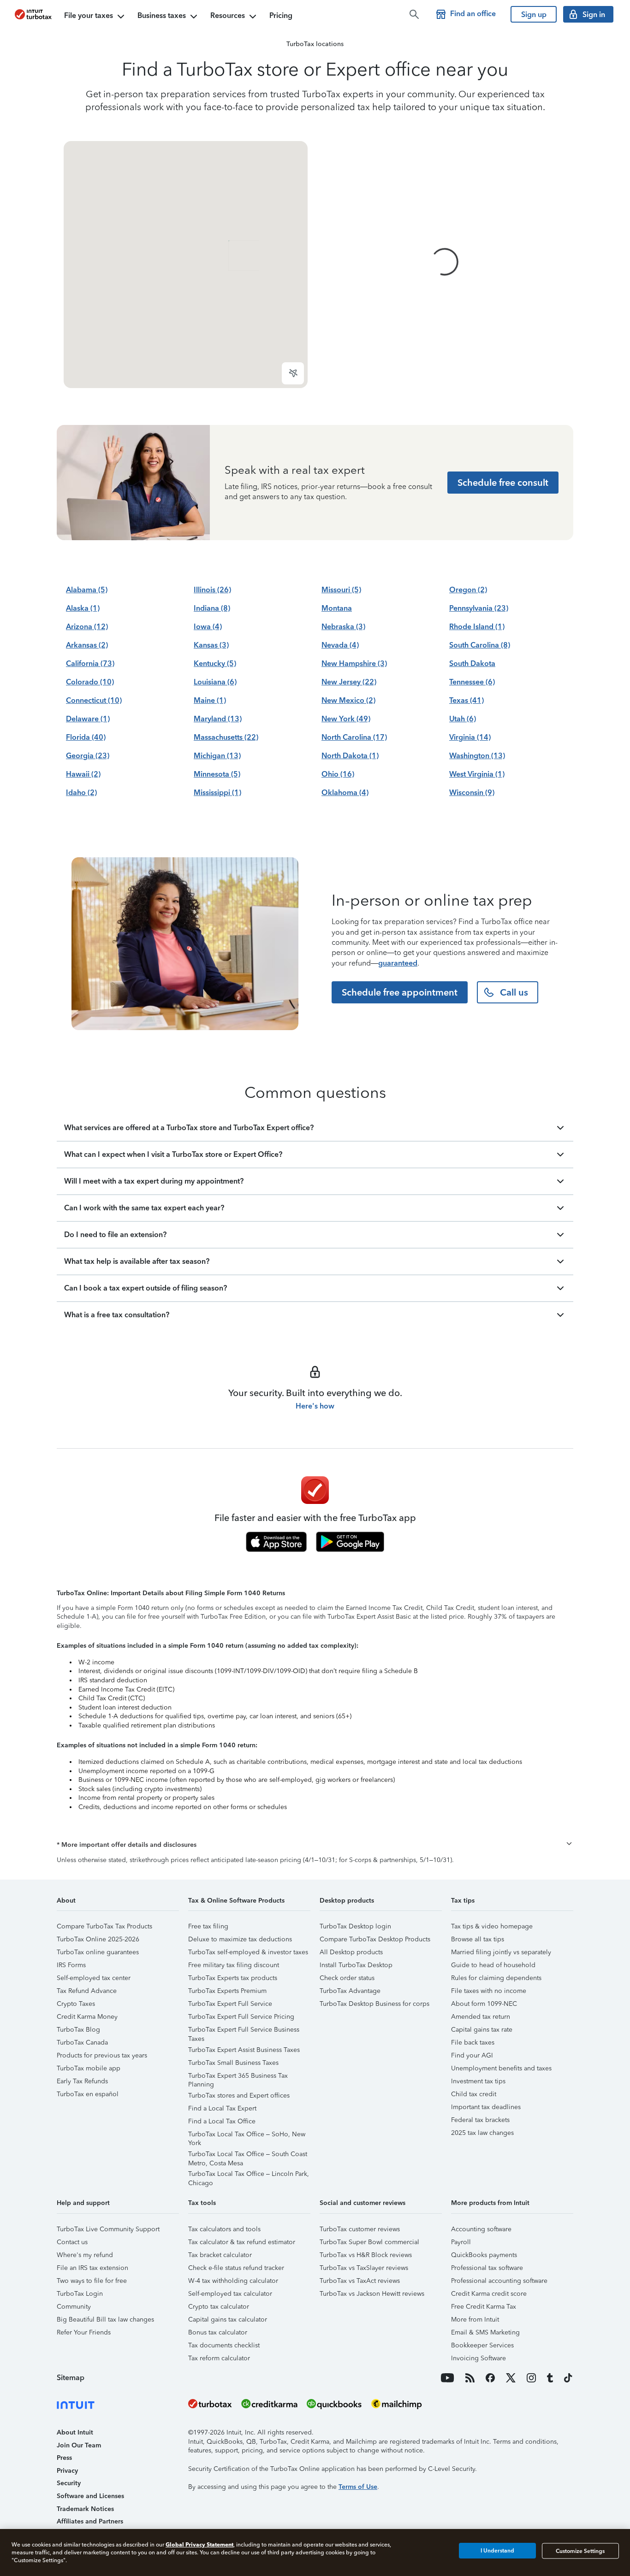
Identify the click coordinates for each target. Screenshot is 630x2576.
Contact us (72, 2242)
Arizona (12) (87, 627)
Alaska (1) (83, 608)
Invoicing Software (478, 2358)
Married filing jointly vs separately (501, 1952)
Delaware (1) (88, 719)
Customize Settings (580, 2551)
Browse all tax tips (478, 1939)
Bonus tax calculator (218, 2332)
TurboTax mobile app (89, 2068)
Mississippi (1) (217, 793)
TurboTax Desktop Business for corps (374, 2004)
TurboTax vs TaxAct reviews (360, 2281)
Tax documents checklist (224, 2345)
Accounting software (481, 2229)
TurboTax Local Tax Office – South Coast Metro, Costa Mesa (248, 2155)
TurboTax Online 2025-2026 (98, 1939)
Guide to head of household (493, 1965)
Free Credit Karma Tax (484, 2307)
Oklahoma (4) (345, 793)
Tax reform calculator (219, 2358)
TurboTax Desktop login (355, 1926)
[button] (315, 1845)
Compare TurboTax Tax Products (104, 1926)
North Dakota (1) (350, 756)
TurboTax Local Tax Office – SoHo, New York (247, 2136)
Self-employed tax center (94, 1978)
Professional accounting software (499, 2281)
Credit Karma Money (87, 2017)
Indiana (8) (212, 608)
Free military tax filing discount (234, 1965)
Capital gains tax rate (482, 2030)
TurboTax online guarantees (98, 1952)
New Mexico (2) (348, 700)
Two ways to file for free (92, 2281)
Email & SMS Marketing (485, 2332)
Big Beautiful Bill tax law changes (105, 2320)
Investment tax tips (478, 2081)
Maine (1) (210, 700)
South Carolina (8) (480, 645)
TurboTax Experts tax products (233, 1978)
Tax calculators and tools (224, 2229)
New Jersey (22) (349, 682)
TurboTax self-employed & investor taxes (248, 1952)
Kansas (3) (211, 645)
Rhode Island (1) (477, 627)
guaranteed (398, 963)
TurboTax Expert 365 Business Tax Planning (238, 2077)
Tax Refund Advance (87, 1991)
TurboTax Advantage (350, 1991)
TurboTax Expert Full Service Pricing (241, 2017)
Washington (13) (477, 756)
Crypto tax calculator (219, 2307)
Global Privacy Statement (199, 2544)
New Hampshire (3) (354, 663)
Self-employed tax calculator (230, 2294)
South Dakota (472, 663)
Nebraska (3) (343, 627)
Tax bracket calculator (220, 2255)
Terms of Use (358, 2487)
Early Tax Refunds (82, 2081)
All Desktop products (351, 1952)
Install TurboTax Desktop (356, 1965)
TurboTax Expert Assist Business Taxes (244, 2050)
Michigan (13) (217, 756)
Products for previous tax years (102, 2055)
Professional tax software (487, 2268)
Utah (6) (463, 719)
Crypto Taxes (76, 2004)
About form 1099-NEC (484, 2004)
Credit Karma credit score (489, 2294)
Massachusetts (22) (226, 737)
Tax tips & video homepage (492, 1926)
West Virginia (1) (477, 774)
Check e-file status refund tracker (236, 2268)
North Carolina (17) (354, 737)
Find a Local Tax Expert (222, 2108)
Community (74, 2307)
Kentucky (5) (215, 663)
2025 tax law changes (482, 2133)
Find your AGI (472, 2055)
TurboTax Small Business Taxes (233, 2063)
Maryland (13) (218, 719)
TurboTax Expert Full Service (230, 2004)
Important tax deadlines (486, 2107)
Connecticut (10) (94, 700)
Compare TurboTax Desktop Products (375, 1939)
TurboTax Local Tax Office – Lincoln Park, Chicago (249, 2175)
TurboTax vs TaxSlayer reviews (364, 2268)
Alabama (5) (87, 590)
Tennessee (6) (472, 682)
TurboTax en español (88, 2094)
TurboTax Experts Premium (227, 1991)
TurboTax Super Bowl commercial (369, 2242)
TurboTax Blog (78, 2030)
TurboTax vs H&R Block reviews (366, 2255)
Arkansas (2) (87, 645)
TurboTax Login (80, 2294)
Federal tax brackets (480, 2120)
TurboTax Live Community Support (108, 2229)
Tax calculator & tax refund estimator (242, 2242)
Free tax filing (208, 1926)
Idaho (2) (81, 793)
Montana (337, 608)
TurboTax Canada (82, 2043)
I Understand (497, 2551)
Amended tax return (481, 2017)
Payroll (461, 2242)
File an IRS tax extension (92, 2268)
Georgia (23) (88, 756)
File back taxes (473, 2043)
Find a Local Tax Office (222, 2121)
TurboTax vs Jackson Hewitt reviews (372, 2294)
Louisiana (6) (215, 682)
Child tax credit (474, 2094)
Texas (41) (467, 700)
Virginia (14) (470, 737)
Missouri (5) (341, 590)
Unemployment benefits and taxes (501, 2068)
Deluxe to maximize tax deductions (240, 1939)
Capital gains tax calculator (228, 2320)
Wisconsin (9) (472, 793)
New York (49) (346, 719)
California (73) (90, 663)
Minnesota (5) (217, 774)
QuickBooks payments (484, 2255)
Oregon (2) (468, 590)
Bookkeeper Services (482, 2345)
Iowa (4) (208, 627)
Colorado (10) (90, 682)
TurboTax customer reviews (360, 2229)
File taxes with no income (489, 1991)
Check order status (347, 1978)
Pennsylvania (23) (479, 608)
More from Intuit (475, 2320)
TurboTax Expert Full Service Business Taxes (244, 2031)
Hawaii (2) (83, 774)
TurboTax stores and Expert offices (239, 2096)
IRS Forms (71, 1965)
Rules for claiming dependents (496, 1978)
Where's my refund (85, 2255)
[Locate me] (293, 373)
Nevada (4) (340, 645)
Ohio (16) (338, 774)
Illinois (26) (212, 590)
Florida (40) (86, 737)
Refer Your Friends (84, 2332)
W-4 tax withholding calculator (233, 2281)
